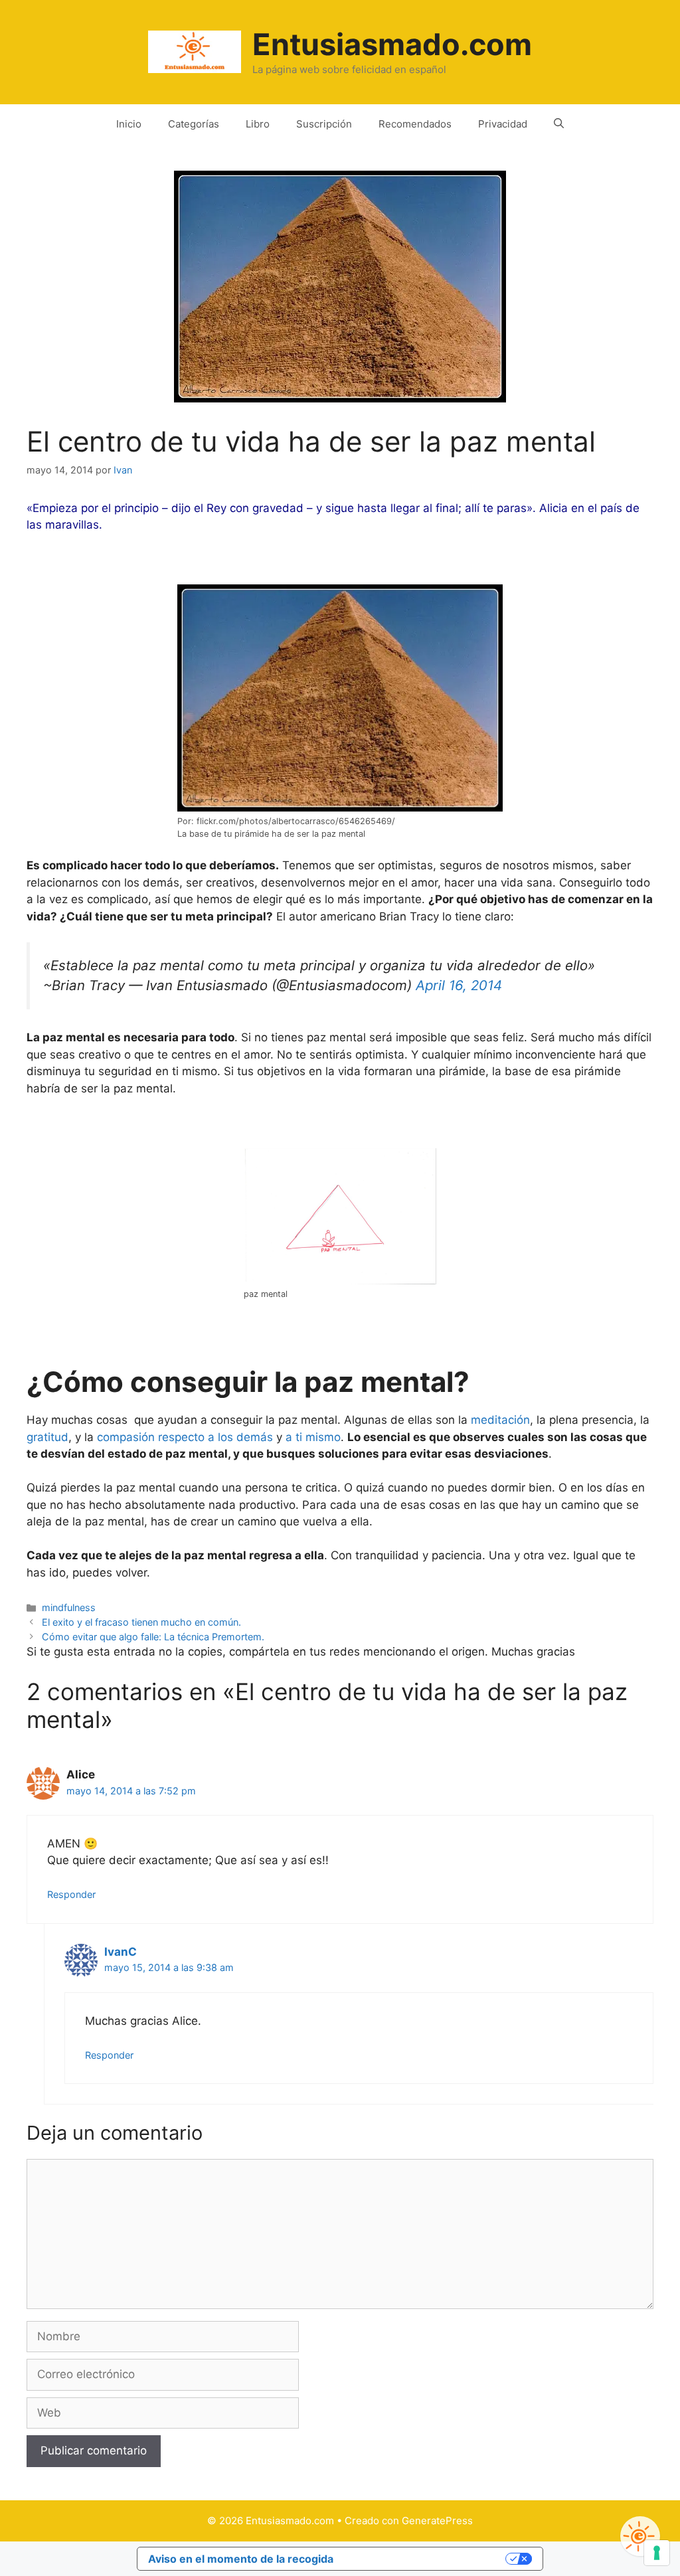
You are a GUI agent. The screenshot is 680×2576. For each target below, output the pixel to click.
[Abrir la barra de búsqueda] (559, 124)
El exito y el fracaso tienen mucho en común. (141, 1622)
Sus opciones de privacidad (426, 2559)
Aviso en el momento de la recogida (241, 2559)
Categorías (194, 124)
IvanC (121, 1952)
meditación (500, 1420)
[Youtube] (640, 2536)
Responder (71, 1894)
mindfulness (69, 1607)
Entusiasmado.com (392, 44)
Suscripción (324, 124)
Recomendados (415, 124)
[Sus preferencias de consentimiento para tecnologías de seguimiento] (657, 2553)
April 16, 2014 (459, 985)
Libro (258, 124)
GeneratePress (437, 2521)
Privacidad (503, 124)
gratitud (47, 1437)
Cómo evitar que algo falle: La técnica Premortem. (153, 1637)
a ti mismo (313, 1437)
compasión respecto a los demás (185, 1437)
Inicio (129, 124)
